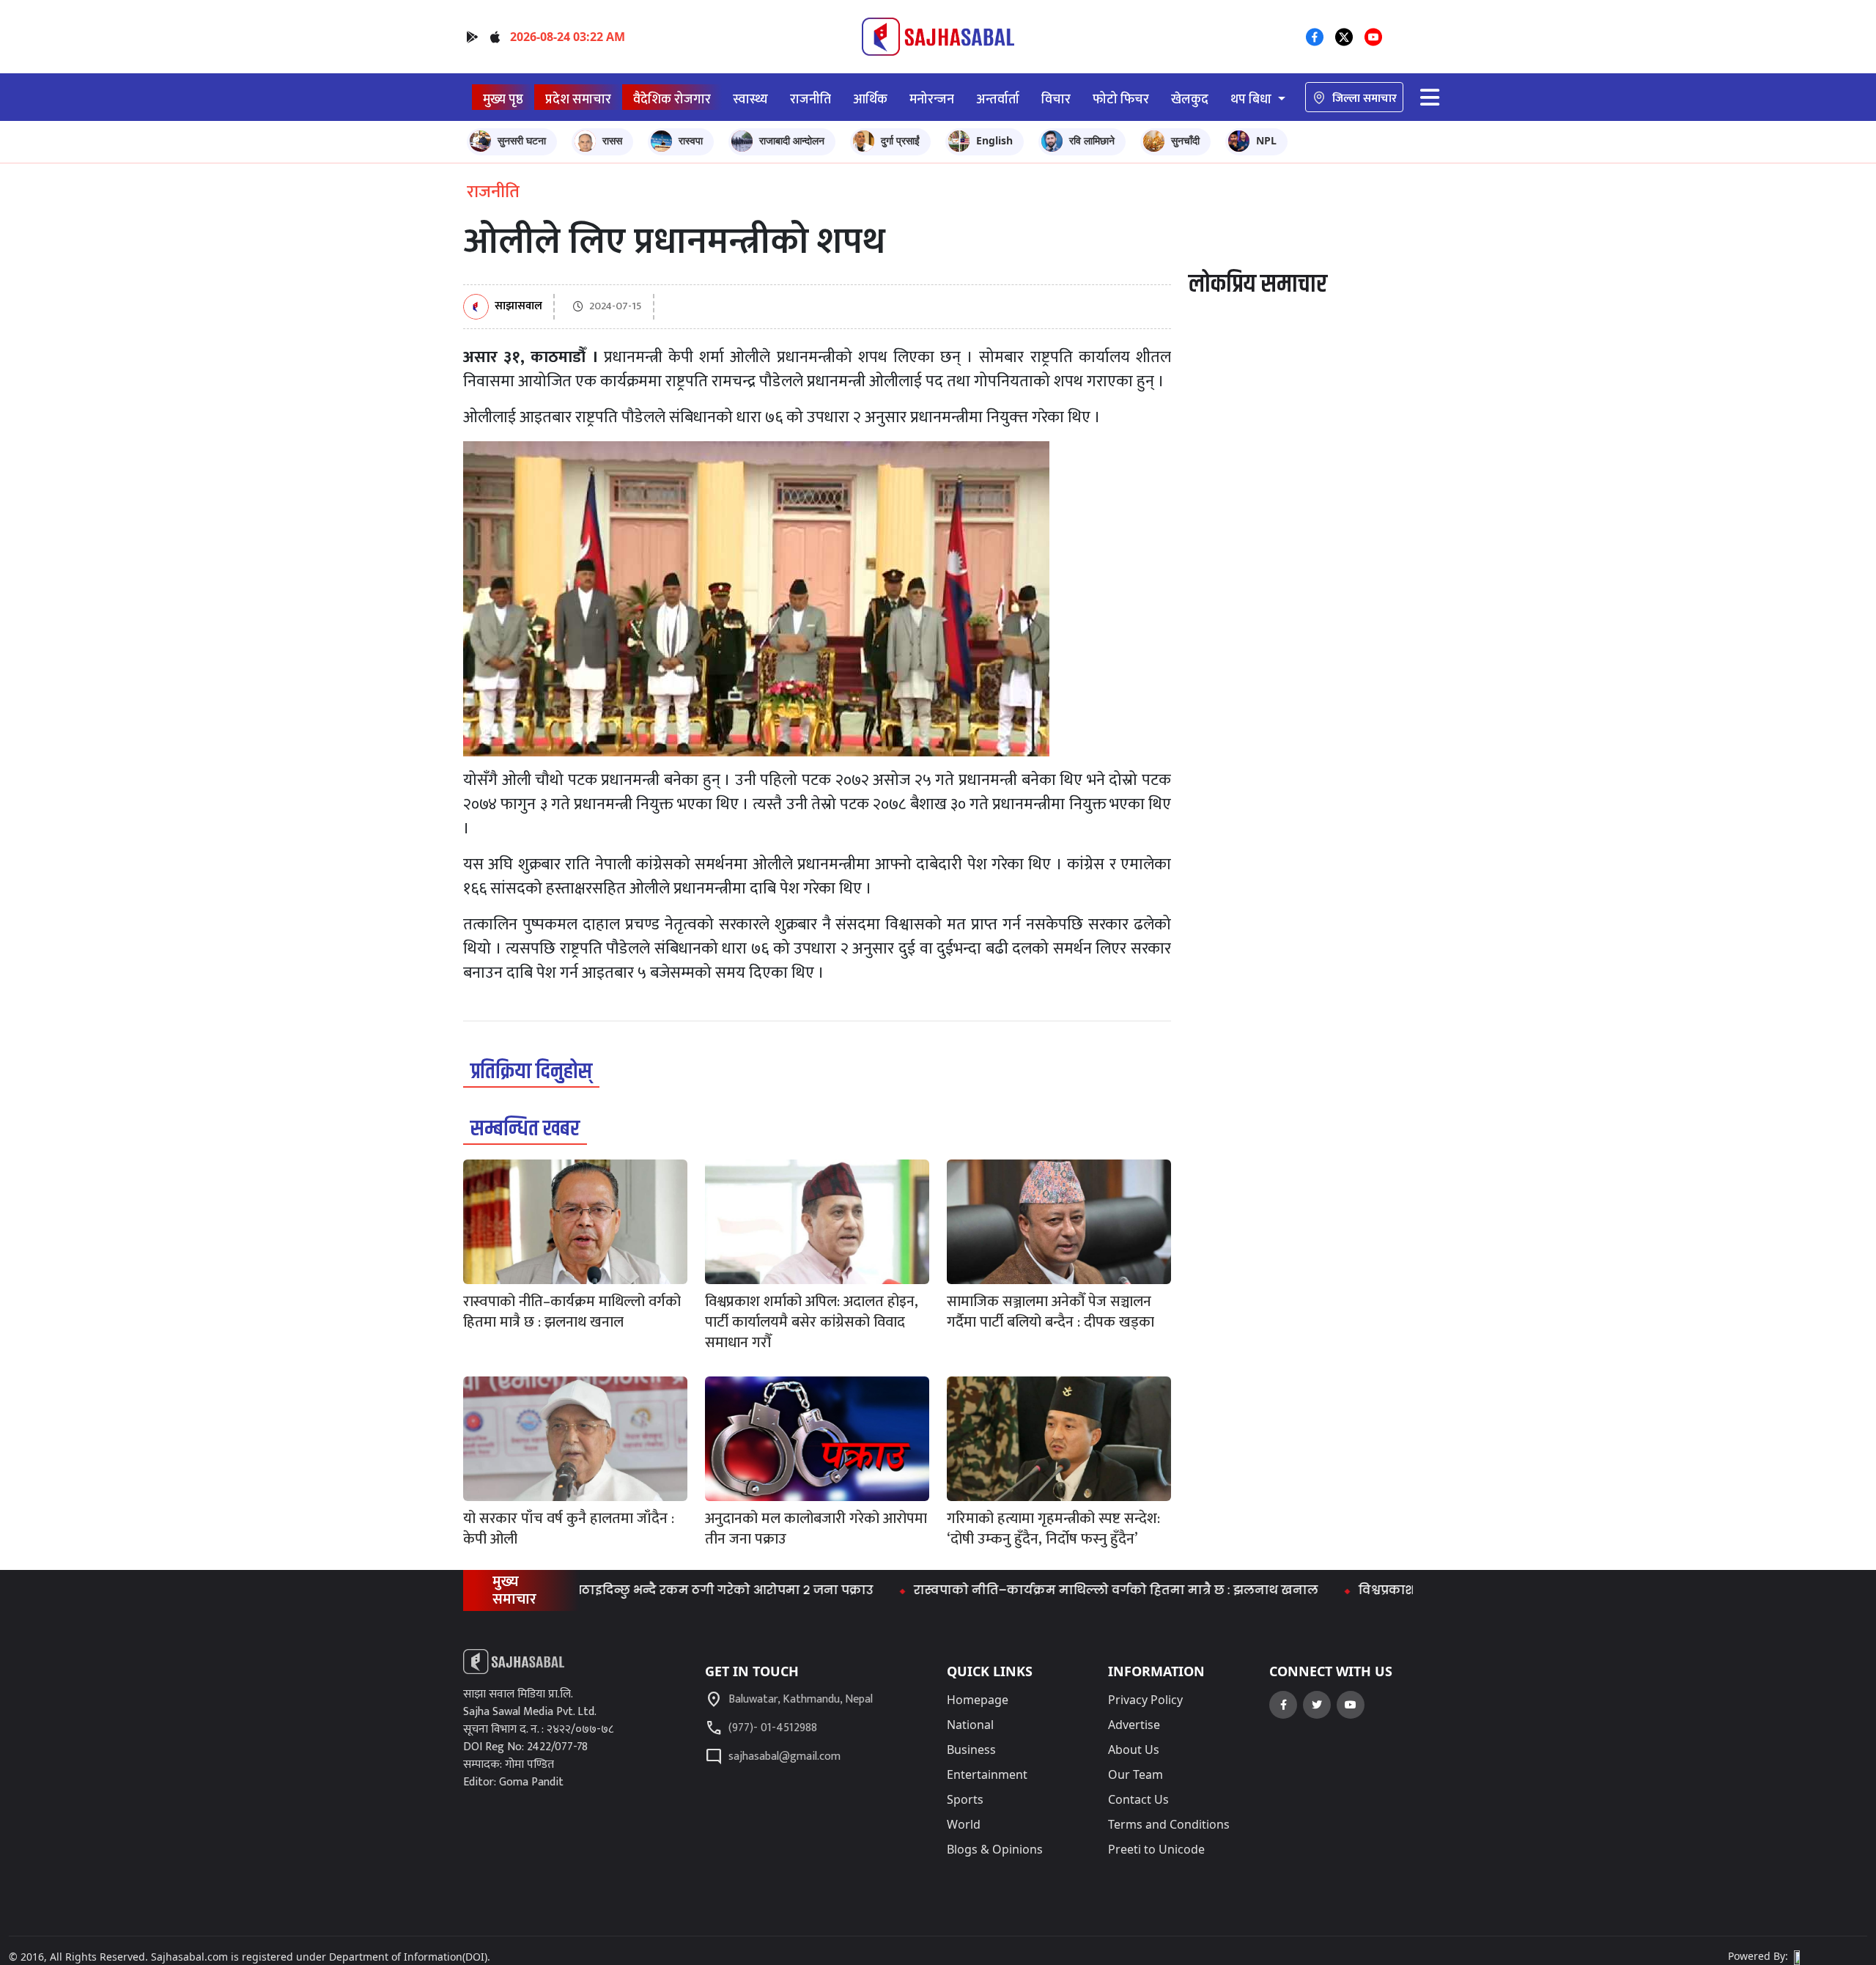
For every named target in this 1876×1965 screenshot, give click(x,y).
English (994, 140)
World (964, 1824)
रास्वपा (691, 140)
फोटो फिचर (1121, 99)
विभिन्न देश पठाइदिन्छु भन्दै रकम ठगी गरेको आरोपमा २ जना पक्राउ (628, 1590)
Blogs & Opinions (995, 1849)
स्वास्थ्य (750, 99)
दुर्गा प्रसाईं (900, 140)
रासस (612, 140)
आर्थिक (870, 99)
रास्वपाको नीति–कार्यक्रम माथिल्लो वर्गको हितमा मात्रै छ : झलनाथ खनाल (1053, 1590)
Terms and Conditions (1169, 1824)
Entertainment (987, 1774)
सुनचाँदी (1185, 140)
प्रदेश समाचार (578, 99)
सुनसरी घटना (522, 140)
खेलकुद (1190, 99)
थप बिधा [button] (1252, 99)
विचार (1056, 99)
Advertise (1134, 1725)
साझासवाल (518, 307)
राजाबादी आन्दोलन (792, 140)
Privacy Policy (1145, 1700)
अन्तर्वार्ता (998, 99)
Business (971, 1750)
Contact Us (1138, 1799)
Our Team (1135, 1774)
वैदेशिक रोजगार (672, 99)
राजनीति (810, 99)
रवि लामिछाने (1092, 140)
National (970, 1725)
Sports (965, 1799)
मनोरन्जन (932, 99)
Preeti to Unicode (1156, 1849)
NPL (1266, 140)
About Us (1134, 1750)
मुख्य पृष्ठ (503, 99)
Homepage (978, 1700)
